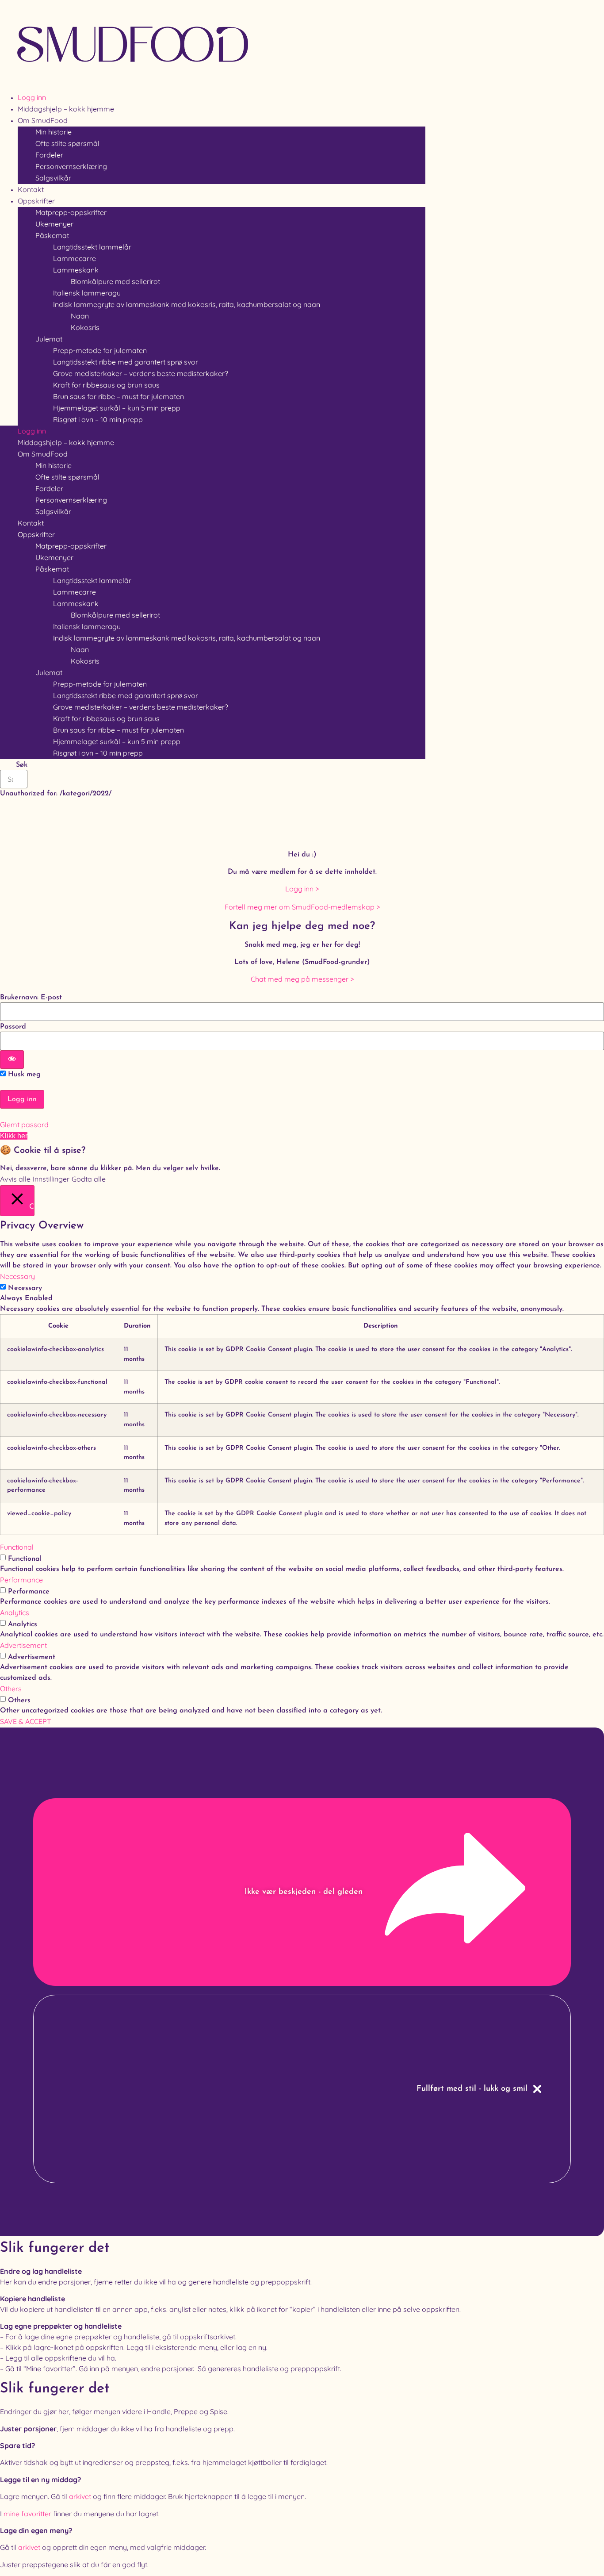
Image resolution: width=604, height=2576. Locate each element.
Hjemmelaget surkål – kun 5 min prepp (117, 408)
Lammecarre (75, 258)
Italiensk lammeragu (87, 293)
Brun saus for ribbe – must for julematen (119, 396)
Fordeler (49, 155)
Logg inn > (302, 889)
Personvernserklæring (71, 166)
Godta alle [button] (89, 1179)
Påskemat (52, 235)
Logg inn (32, 431)
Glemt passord (24, 1125)
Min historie (54, 132)
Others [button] (11, 1689)
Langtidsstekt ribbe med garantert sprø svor (126, 362)
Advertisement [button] (23, 1645)
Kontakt (31, 523)
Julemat (49, 339)
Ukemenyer (54, 224)
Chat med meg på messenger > (302, 979)
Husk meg (23, 1075)
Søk (22, 765)
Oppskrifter (36, 201)
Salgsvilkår (53, 178)
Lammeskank (76, 270)
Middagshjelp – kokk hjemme (66, 442)
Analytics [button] (15, 1612)
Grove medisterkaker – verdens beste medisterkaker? (141, 373)
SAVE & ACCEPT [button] (26, 1721)
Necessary (25, 1288)
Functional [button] (17, 1547)
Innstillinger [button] (51, 1179)
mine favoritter (27, 2514)
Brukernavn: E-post (31, 998)
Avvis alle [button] (15, 1179)
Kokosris (85, 327)
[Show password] (12, 1060)
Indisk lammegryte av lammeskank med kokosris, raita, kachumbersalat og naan (187, 304)
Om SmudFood (43, 120)
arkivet (80, 2496)
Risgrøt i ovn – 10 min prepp (98, 419)
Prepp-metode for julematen (100, 350)
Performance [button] (21, 1580)
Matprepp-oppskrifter (71, 212)
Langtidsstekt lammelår (92, 247)
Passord (13, 1027)
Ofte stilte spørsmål (67, 143)
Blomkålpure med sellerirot (115, 281)
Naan (80, 316)
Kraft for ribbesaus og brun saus (106, 385)
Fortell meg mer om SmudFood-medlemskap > (302, 907)
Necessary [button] (17, 1276)
